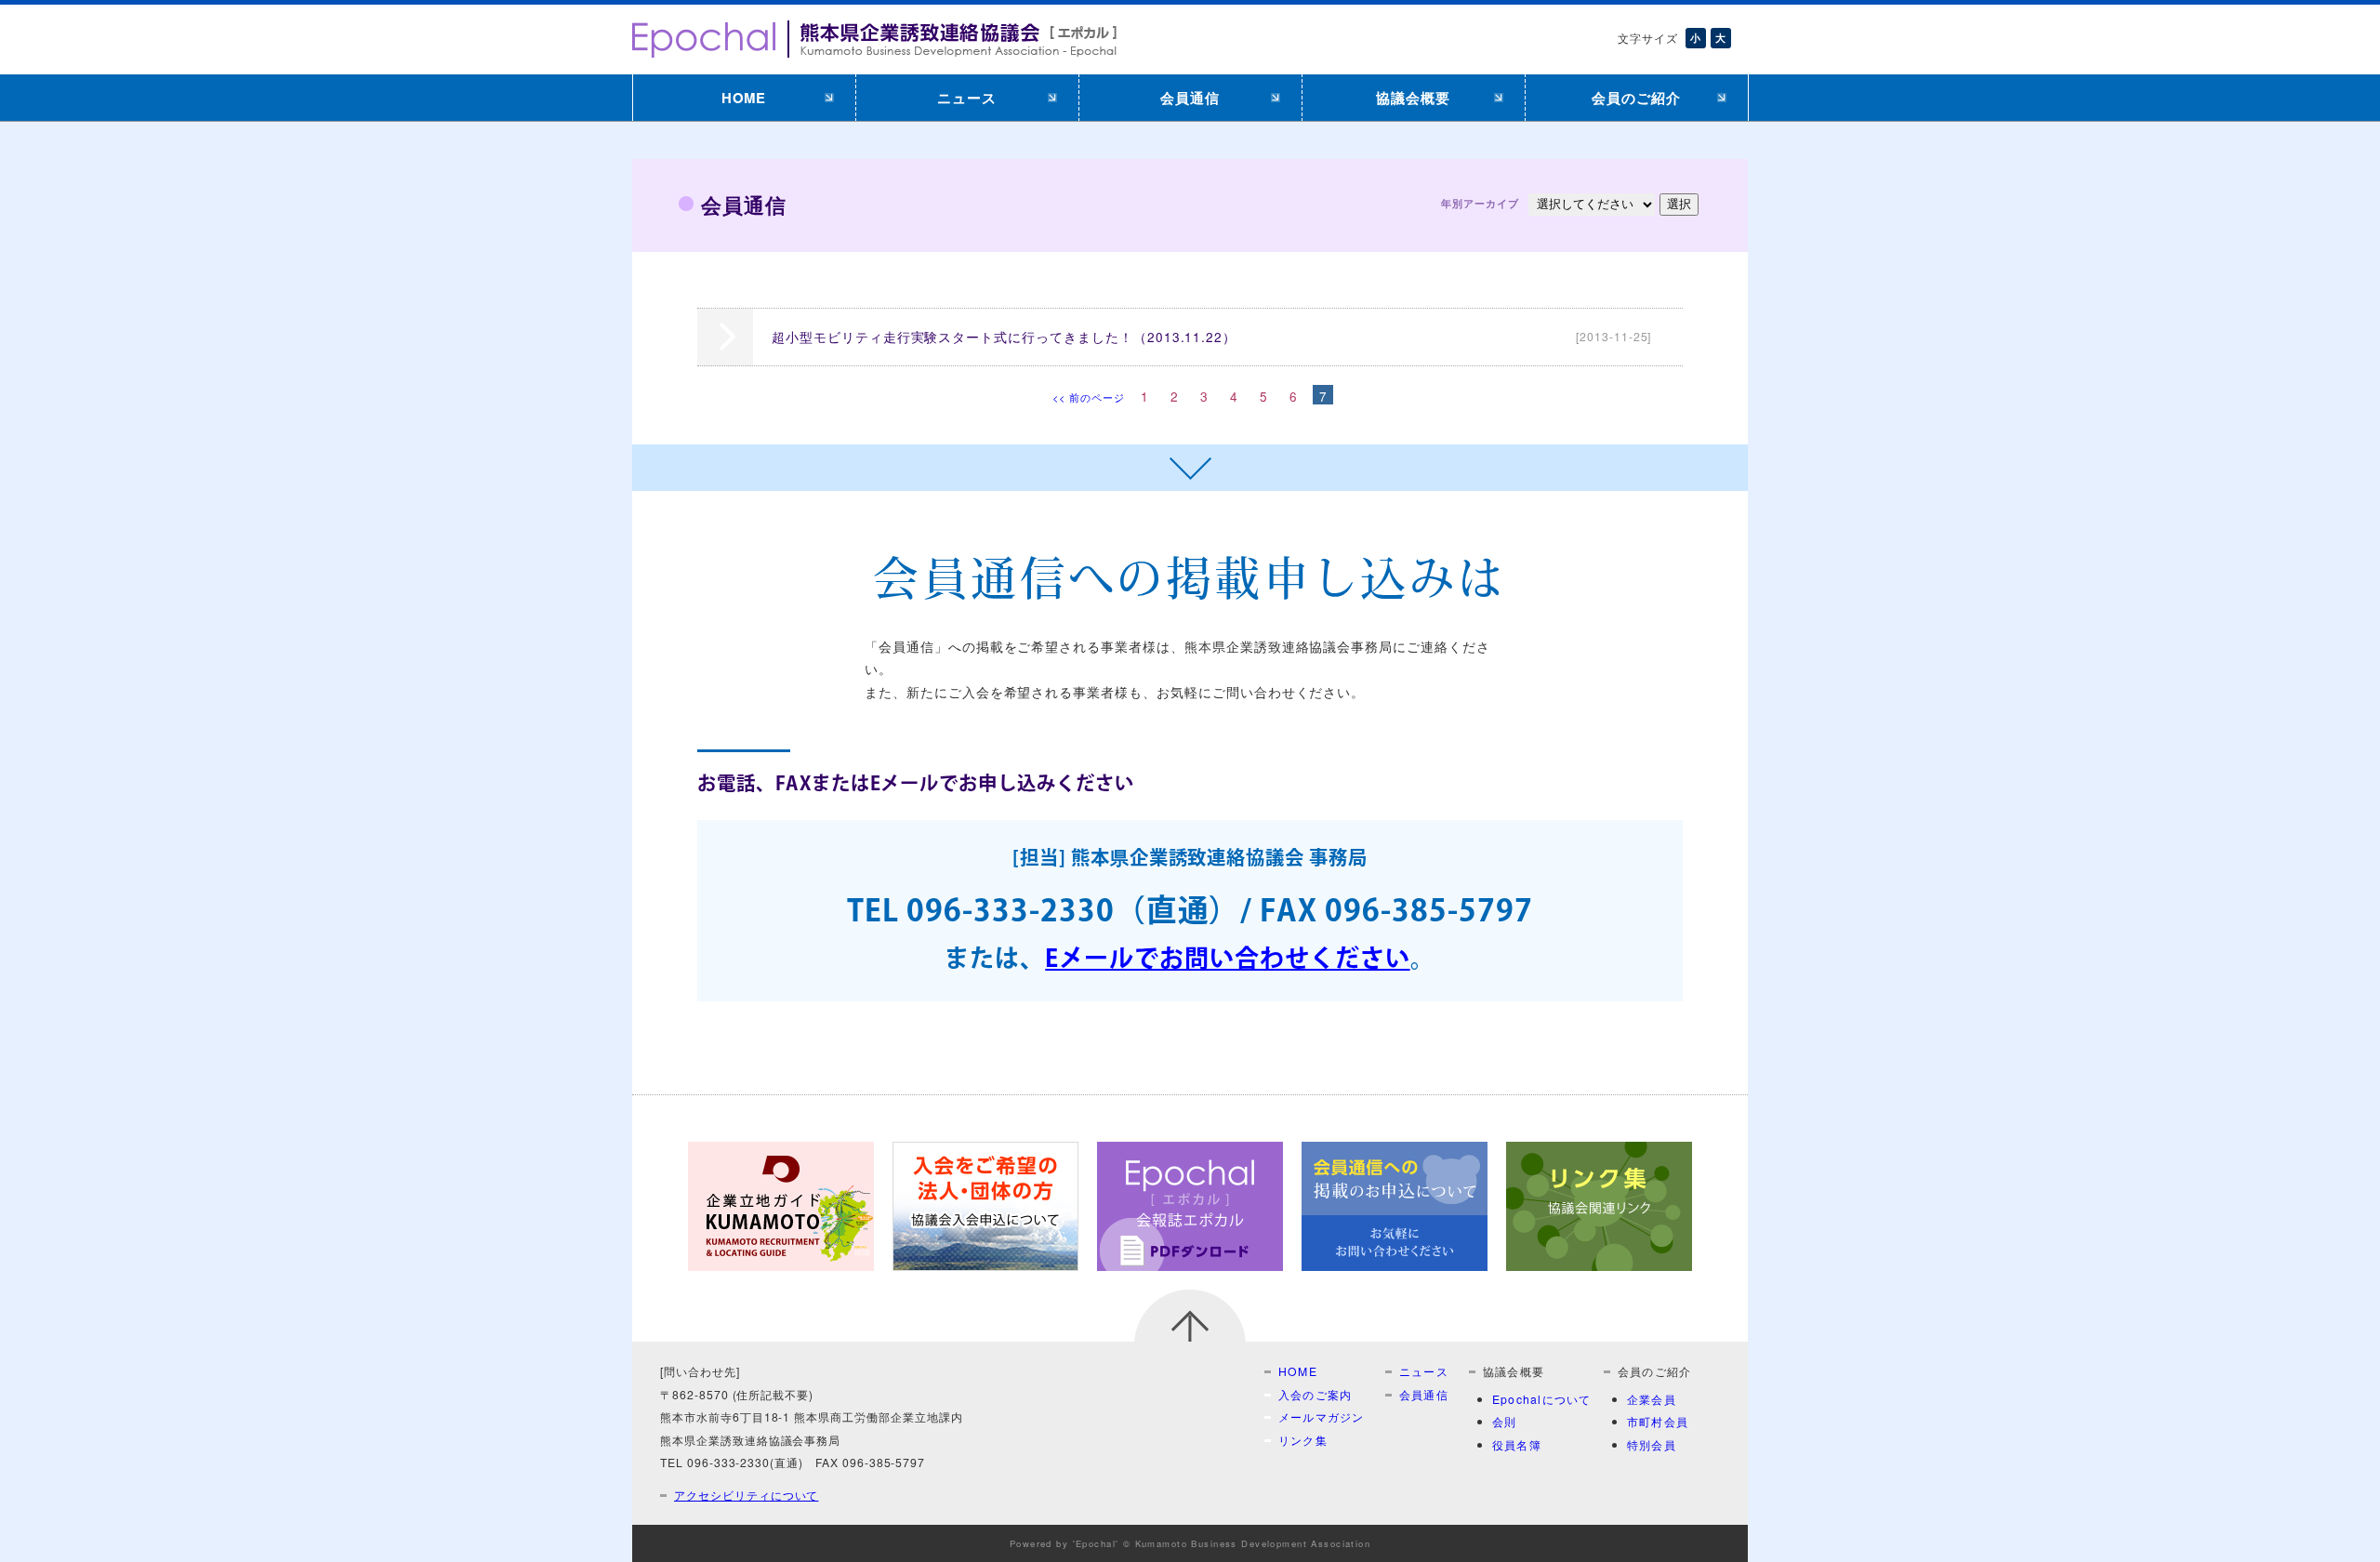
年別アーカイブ (1480, 203)
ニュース (967, 98)
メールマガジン (1322, 1416)
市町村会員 (1658, 1421)
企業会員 (1652, 1399)
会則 (1504, 1421)
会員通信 (1190, 98)
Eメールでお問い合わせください (1227, 960)
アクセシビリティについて (746, 1495)
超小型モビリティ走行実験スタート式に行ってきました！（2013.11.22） (1211, 337)
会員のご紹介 (1636, 98)
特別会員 (1652, 1444)
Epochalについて (1541, 1399)
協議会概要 (1413, 98)
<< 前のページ (1089, 397)
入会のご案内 (1315, 1394)
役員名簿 (1517, 1444)
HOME (744, 98)
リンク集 (1303, 1440)
